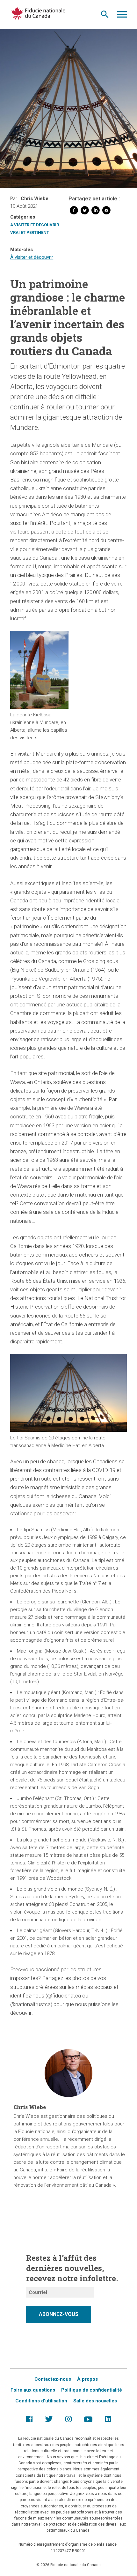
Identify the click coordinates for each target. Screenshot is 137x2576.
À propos (87, 2379)
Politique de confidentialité (92, 2390)
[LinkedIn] (96, 212)
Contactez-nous (53, 2379)
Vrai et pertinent (30, 232)
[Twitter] (85, 212)
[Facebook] (74, 212)
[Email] (106, 212)
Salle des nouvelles (95, 2401)
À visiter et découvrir (35, 225)
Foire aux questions (33, 2390)
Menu (122, 16)
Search (105, 16)
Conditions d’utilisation (41, 2401)
